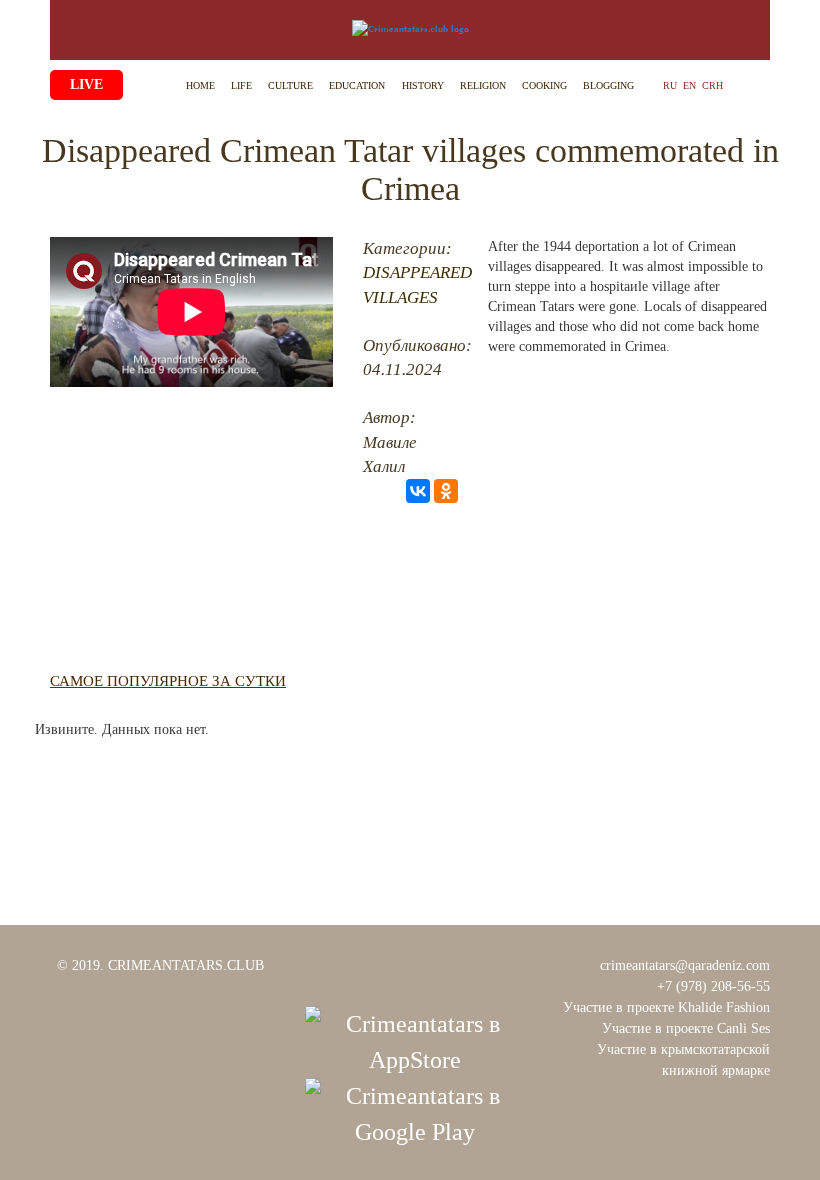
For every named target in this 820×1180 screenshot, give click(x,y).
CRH (712, 85)
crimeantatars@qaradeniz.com (685, 965)
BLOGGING (608, 85)
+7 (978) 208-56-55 (713, 986)
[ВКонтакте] (418, 491)
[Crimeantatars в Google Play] (415, 1112)
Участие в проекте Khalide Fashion (666, 1007)
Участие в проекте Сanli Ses (686, 1028)
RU (670, 85)
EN (689, 85)
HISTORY (423, 85)
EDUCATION (357, 85)
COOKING (544, 85)
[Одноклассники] (446, 491)
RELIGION (483, 85)
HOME (200, 85)
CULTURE (290, 85)
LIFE (241, 85)
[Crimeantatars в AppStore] (415, 1040)
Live (86, 84)
